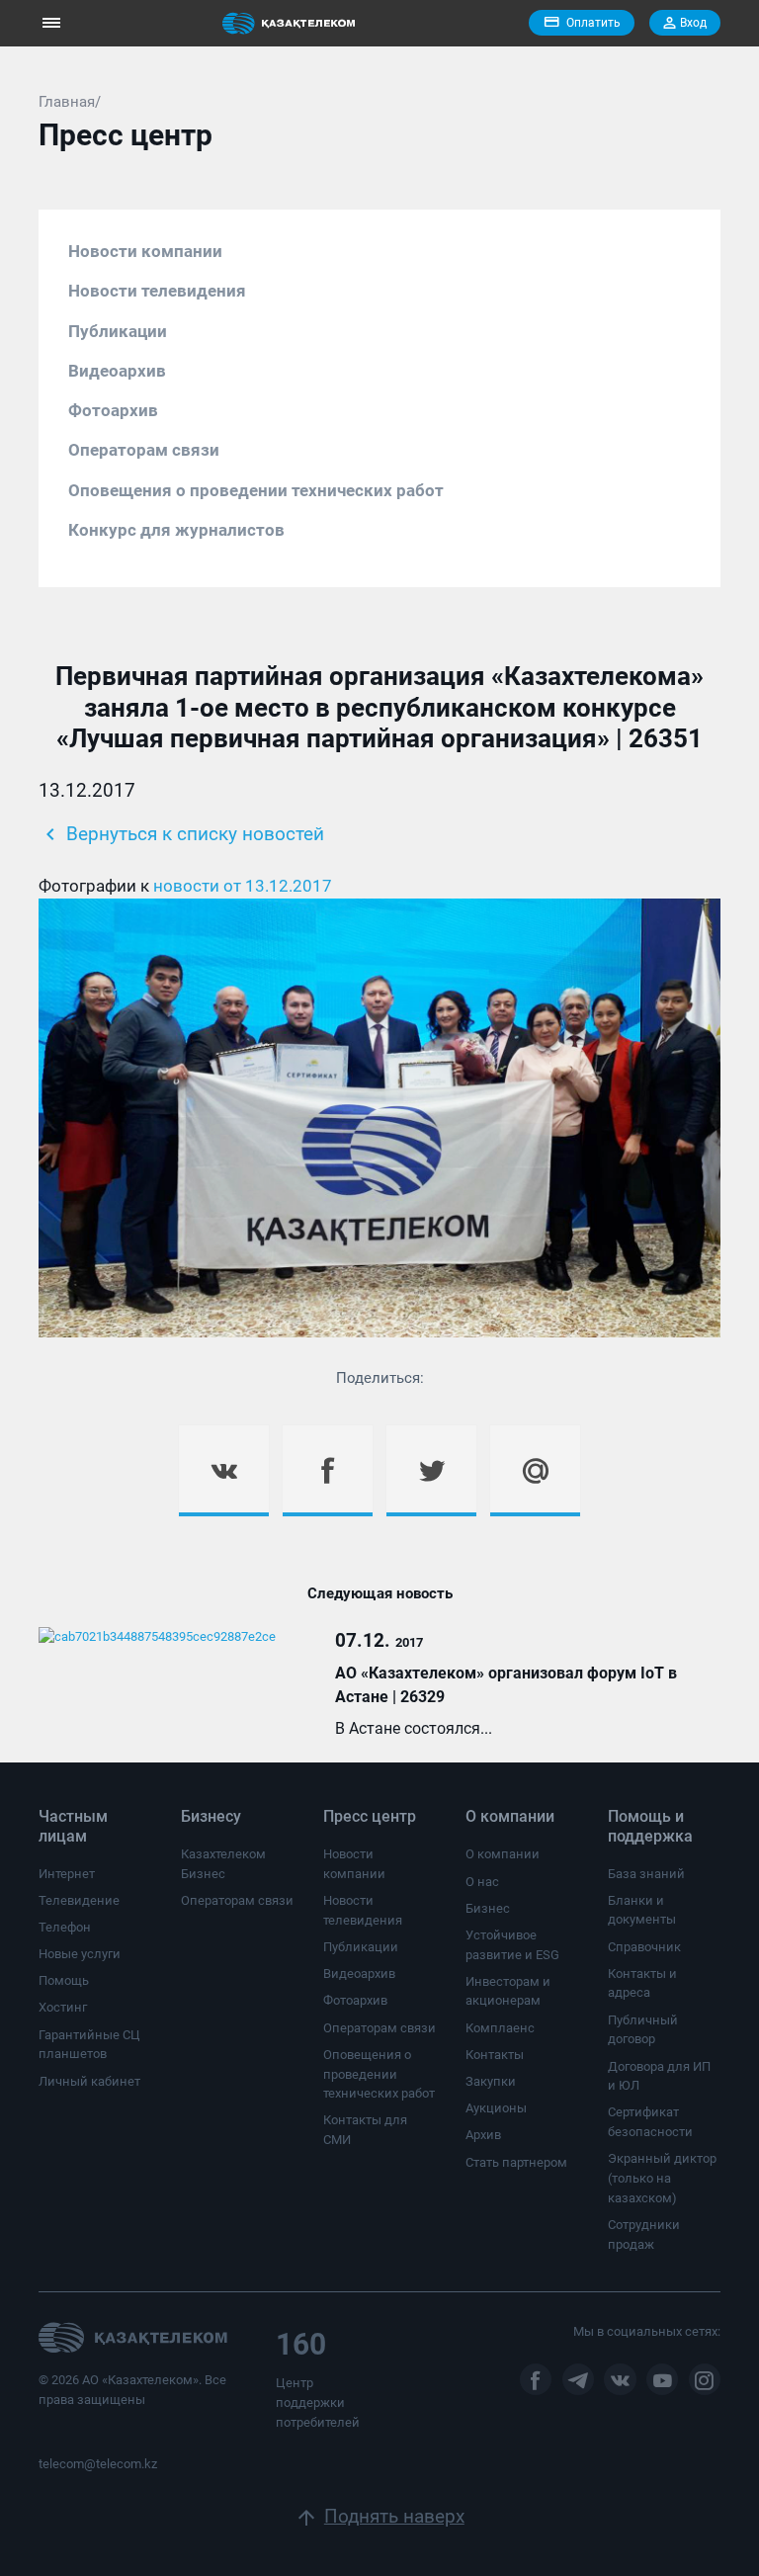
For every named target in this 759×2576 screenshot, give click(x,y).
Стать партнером (516, 2162)
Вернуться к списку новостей (181, 834)
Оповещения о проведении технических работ (256, 490)
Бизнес (488, 1908)
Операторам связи (144, 450)
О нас (482, 1882)
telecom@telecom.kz (98, 2464)
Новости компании (145, 251)
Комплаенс (500, 2028)
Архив (483, 2135)
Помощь (64, 1980)
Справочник (644, 1947)
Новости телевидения (157, 291)
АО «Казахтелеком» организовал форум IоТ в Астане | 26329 (506, 1685)
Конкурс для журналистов (176, 530)
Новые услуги (80, 1954)
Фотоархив (113, 410)
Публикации (118, 331)
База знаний (646, 1874)
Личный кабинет (89, 2081)
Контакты (495, 2055)
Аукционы (496, 2108)
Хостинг (63, 2007)
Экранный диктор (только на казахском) (662, 2178)
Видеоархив (117, 371)
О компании (503, 1854)
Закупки (491, 2081)
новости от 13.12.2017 (243, 886)
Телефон (65, 1927)
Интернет (67, 1874)
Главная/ (70, 102)
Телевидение (79, 1900)
